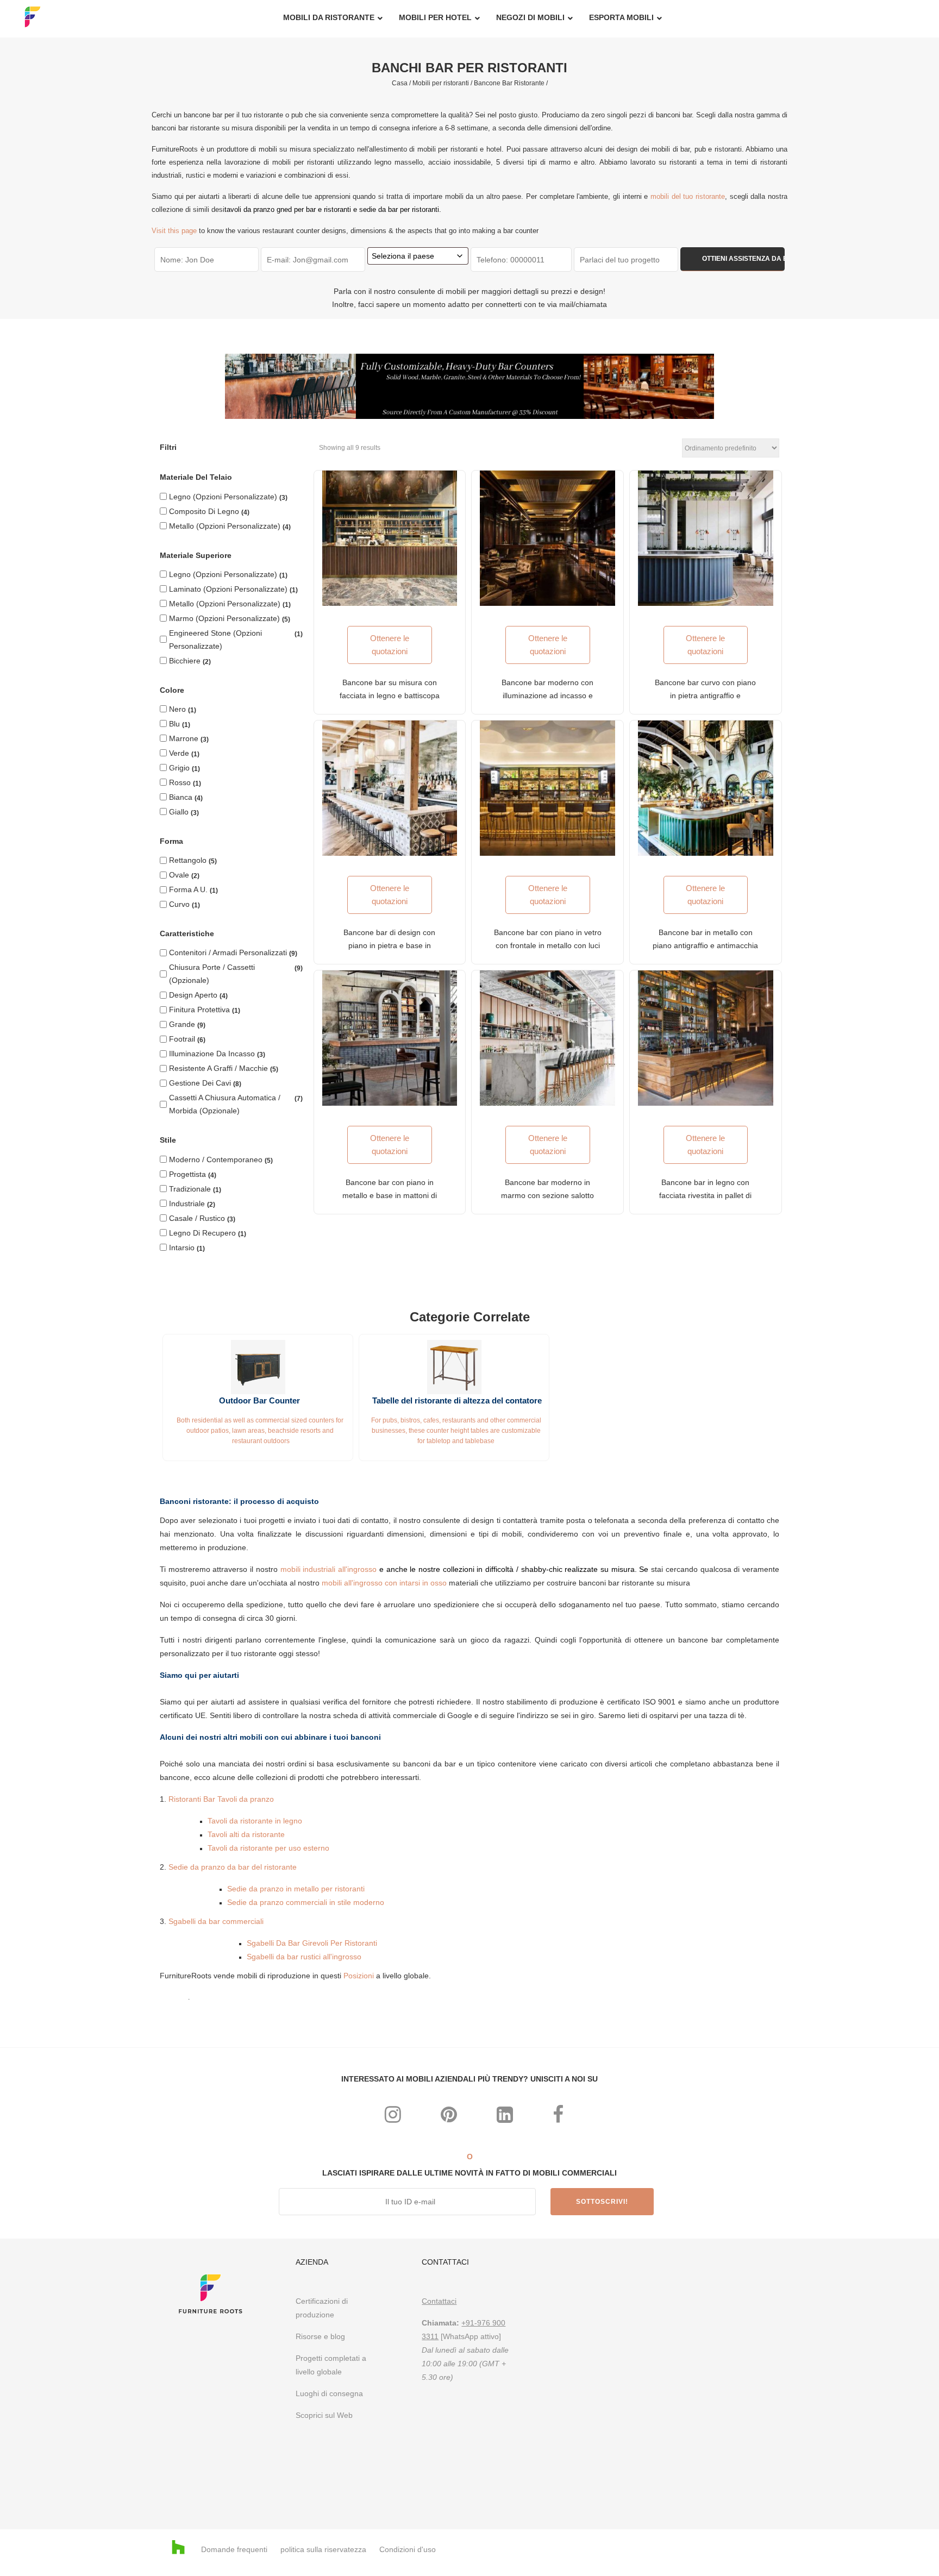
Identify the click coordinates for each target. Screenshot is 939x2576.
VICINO (642, 1142)
